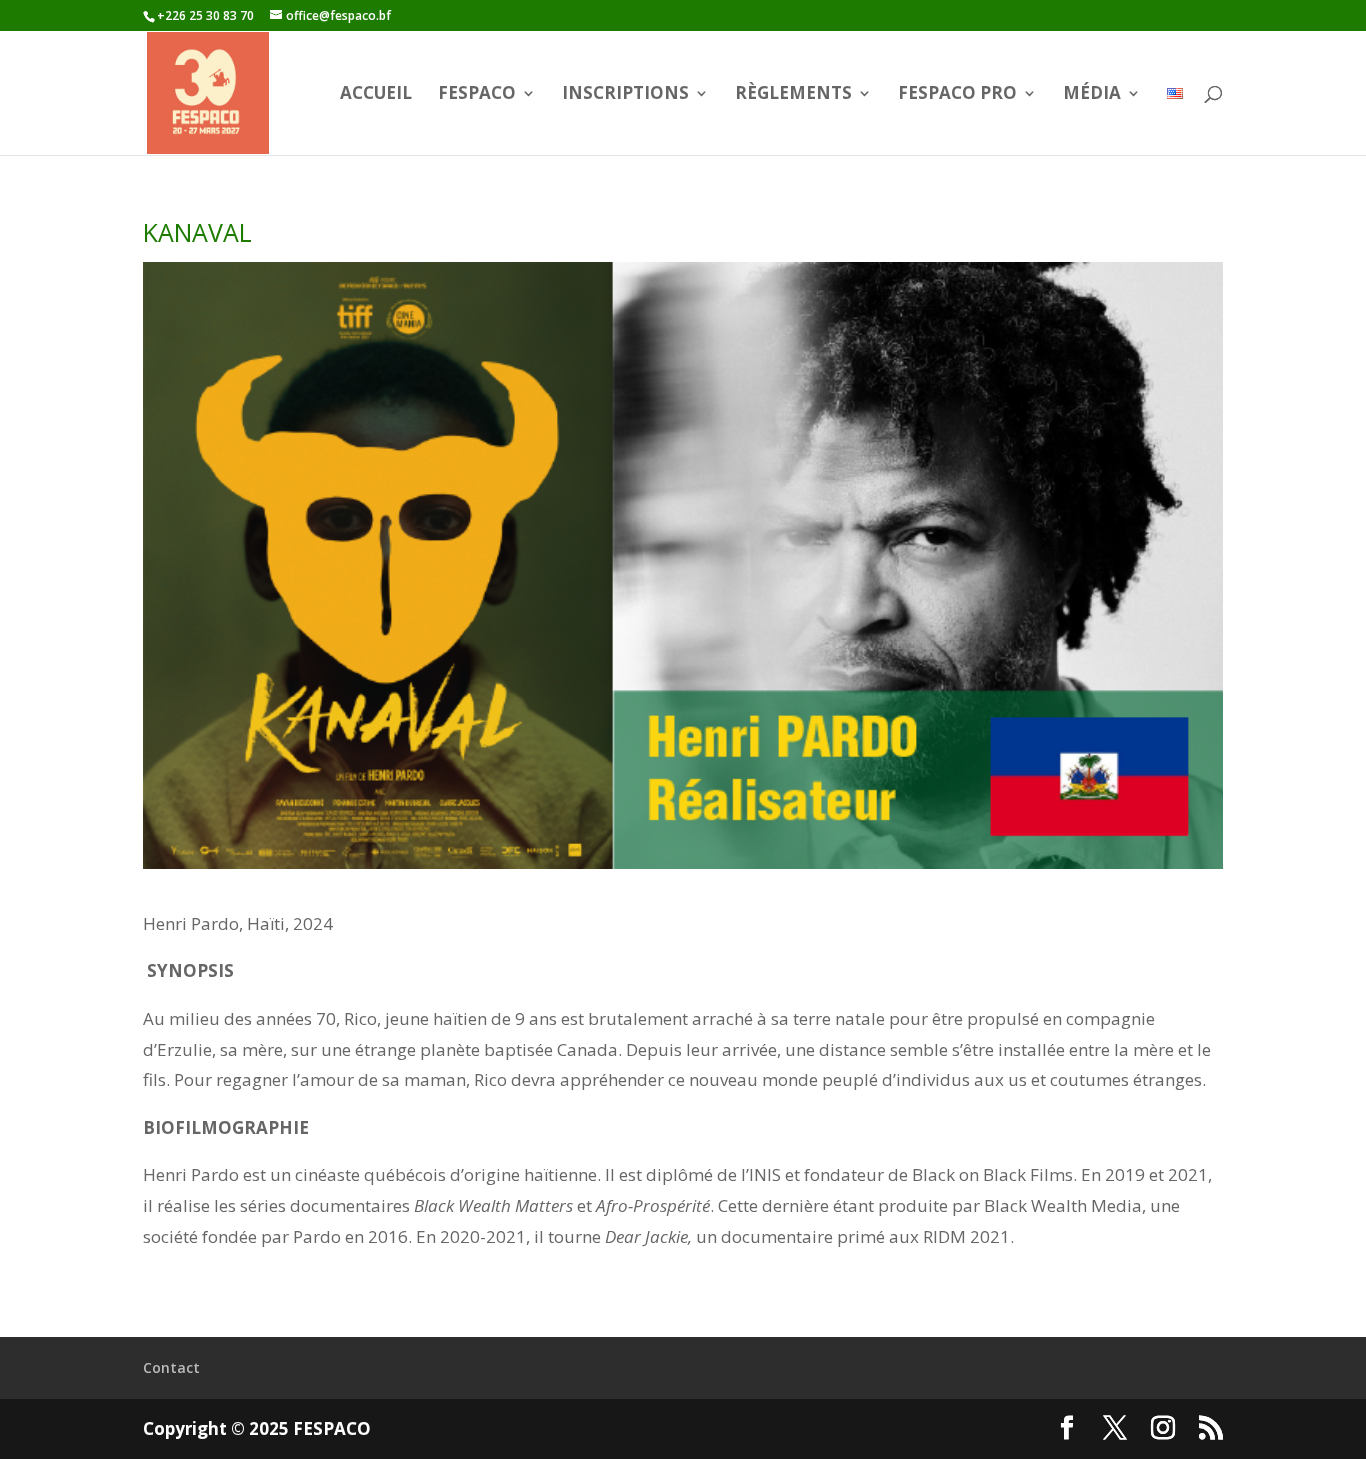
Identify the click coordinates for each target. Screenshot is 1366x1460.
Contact (171, 1367)
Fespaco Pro (957, 95)
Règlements (793, 95)
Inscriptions (625, 95)
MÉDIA (1092, 95)
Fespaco (477, 95)
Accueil (376, 95)
